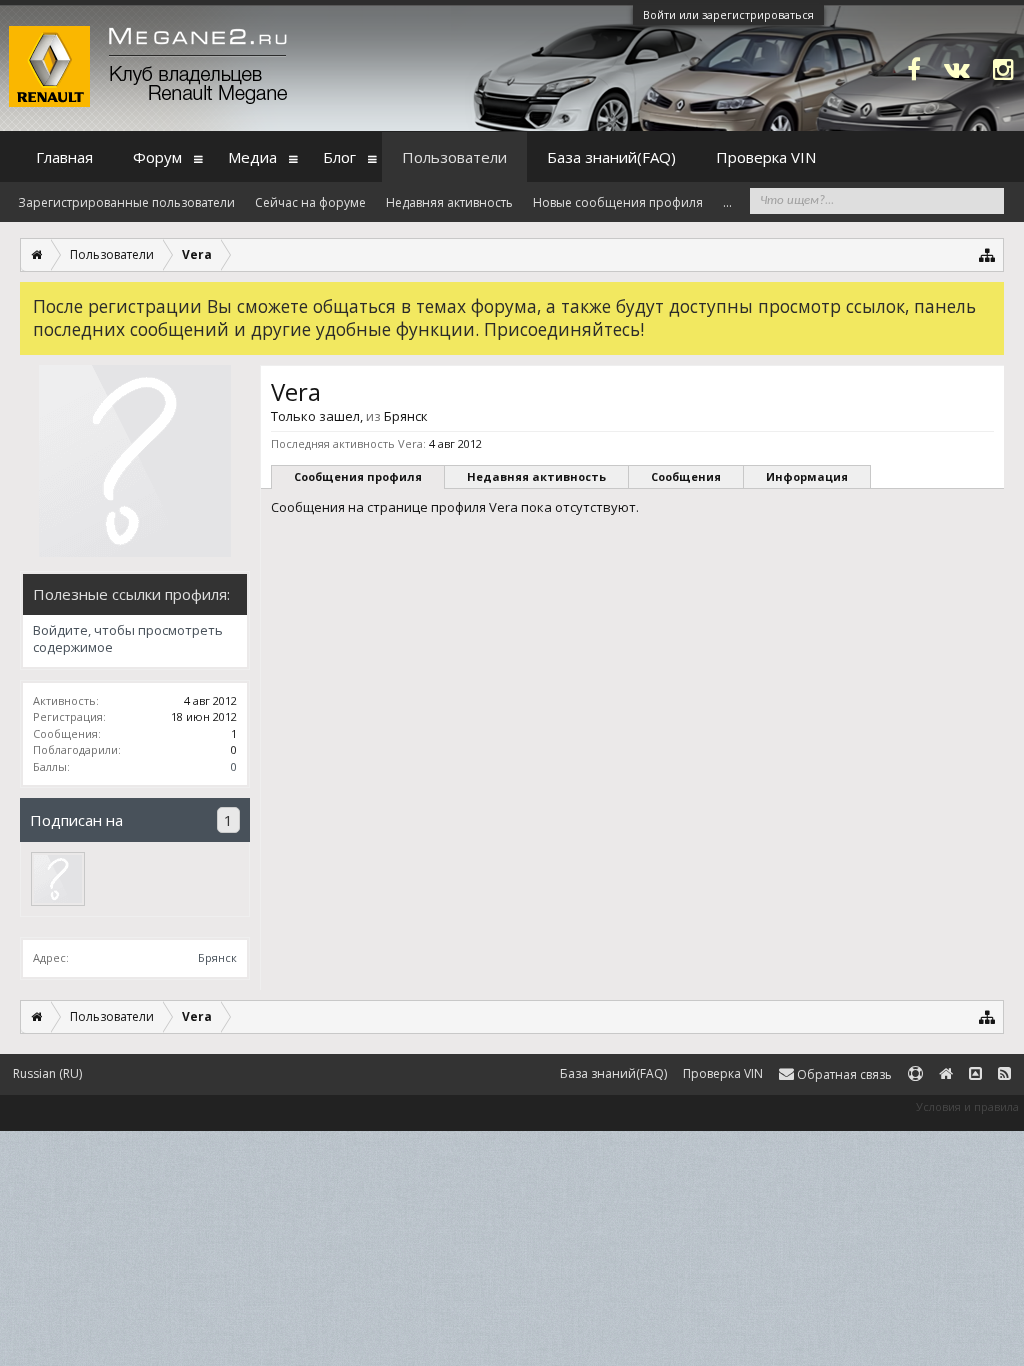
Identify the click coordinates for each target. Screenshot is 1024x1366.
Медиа (252, 157)
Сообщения (686, 476)
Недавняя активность (536, 476)
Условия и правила (967, 1106)
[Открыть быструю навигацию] (987, 254)
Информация (807, 476)
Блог (339, 157)
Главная (64, 157)
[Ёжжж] (58, 879)
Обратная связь (843, 1074)
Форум (157, 157)
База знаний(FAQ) (611, 157)
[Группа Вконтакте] (957, 68)
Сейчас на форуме (310, 202)
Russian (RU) (47, 1073)
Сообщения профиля (358, 476)
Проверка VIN (766, 157)
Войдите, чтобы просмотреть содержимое (128, 639)
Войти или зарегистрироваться (728, 14)
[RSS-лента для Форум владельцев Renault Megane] (1004, 1074)
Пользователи (454, 157)
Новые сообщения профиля (618, 202)
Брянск (217, 957)
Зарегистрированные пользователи (126, 202)
